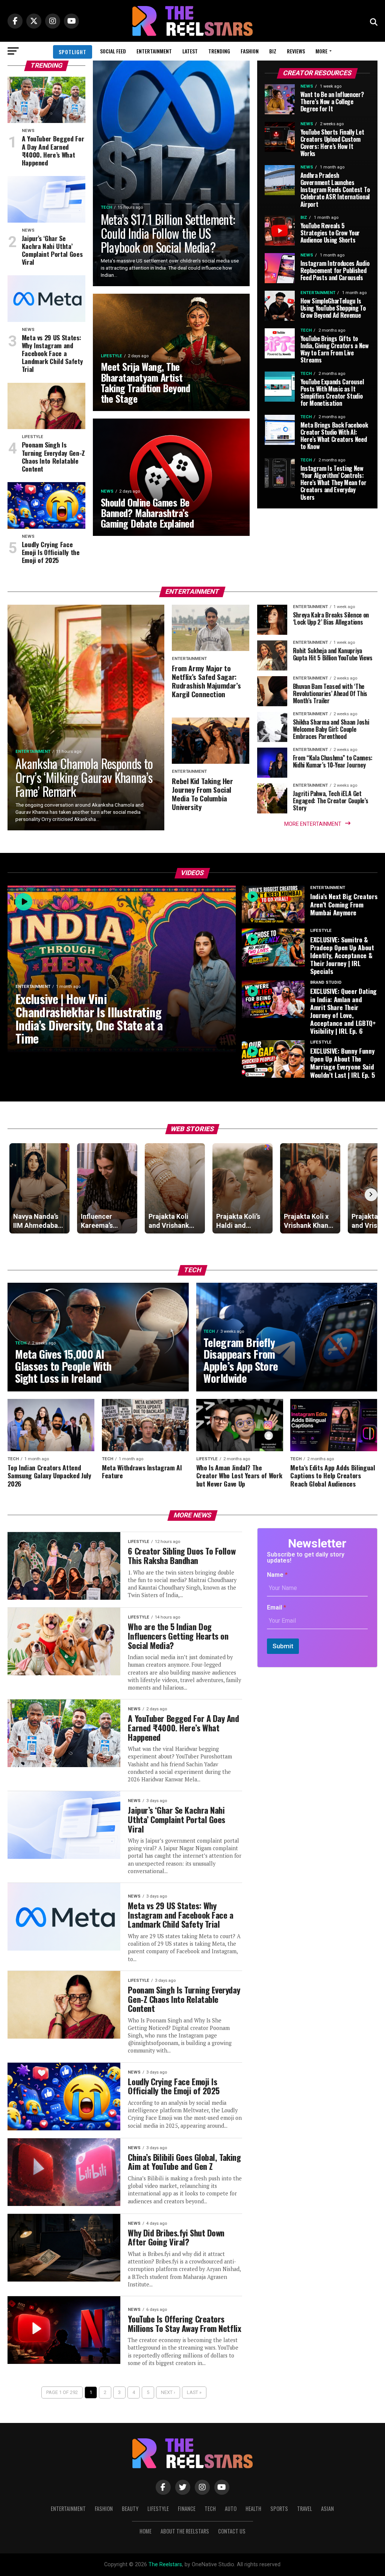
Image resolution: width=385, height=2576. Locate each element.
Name (277, 1575)
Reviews (296, 51)
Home (146, 2531)
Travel (305, 2508)
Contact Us (232, 2531)
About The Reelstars (185, 2531)
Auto (231, 2508)
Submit (283, 1646)
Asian (327, 2508)
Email (277, 1607)
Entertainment (154, 51)
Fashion (250, 51)
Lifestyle (158, 2508)
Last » (194, 2392)
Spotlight (73, 52)
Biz (273, 51)
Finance (187, 2508)
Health (253, 2508)
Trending (219, 51)
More (321, 51)
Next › (168, 2392)
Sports (279, 2508)
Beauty (130, 2508)
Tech (210, 2508)
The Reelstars (165, 2565)
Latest (190, 51)
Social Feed (113, 51)
